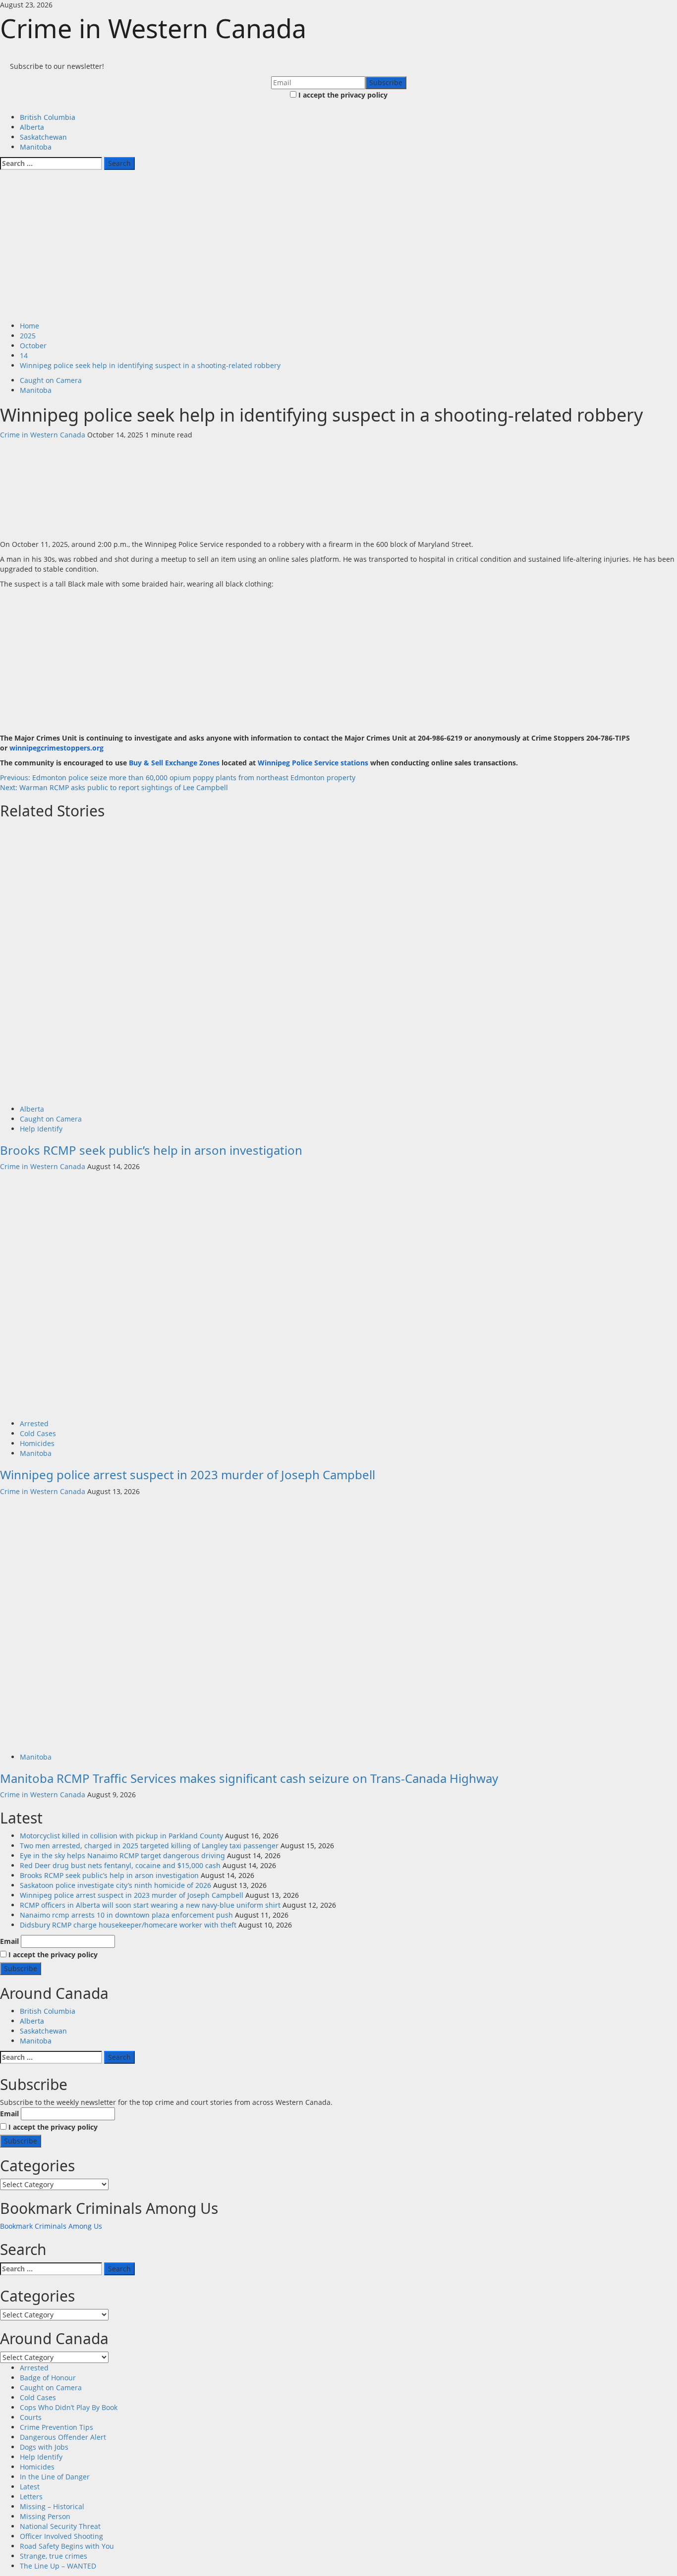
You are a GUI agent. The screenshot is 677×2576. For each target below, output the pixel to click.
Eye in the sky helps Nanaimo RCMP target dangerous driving (122, 1855)
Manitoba (36, 147)
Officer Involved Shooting (61, 2536)
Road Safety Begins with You (67, 2546)
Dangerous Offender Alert (63, 2437)
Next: (114, 787)
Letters (31, 2496)
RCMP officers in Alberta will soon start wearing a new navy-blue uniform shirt (150, 1905)
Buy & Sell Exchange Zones (174, 763)
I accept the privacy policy (342, 95)
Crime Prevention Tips (56, 2427)
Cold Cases (38, 1433)
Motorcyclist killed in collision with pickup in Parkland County (121, 1836)
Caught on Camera (51, 380)
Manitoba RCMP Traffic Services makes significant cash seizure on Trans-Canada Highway (249, 1778)
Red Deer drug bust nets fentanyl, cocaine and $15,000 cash (120, 1865)
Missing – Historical (52, 2506)
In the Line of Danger (55, 2477)
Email (9, 1941)
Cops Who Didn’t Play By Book (69, 2407)
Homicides (37, 1443)
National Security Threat (60, 2526)
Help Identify (41, 1129)
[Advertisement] (338, 247)
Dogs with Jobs (44, 2447)
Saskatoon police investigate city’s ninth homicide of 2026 (115, 1885)
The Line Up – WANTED (58, 2566)
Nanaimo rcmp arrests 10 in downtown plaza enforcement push (126, 1915)
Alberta (32, 127)
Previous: (180, 778)
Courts (31, 2417)
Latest (30, 2487)
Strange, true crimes (54, 2556)
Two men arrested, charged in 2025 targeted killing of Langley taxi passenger (149, 1846)
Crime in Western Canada (153, 28)
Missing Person (45, 2516)
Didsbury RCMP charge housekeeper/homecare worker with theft (128, 1925)
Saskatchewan (43, 137)
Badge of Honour (48, 2378)
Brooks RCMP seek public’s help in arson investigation (151, 1150)
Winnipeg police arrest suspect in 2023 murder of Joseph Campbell (188, 1475)
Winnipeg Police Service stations (313, 763)
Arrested (34, 1423)
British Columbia (48, 117)
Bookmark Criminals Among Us (51, 2226)
